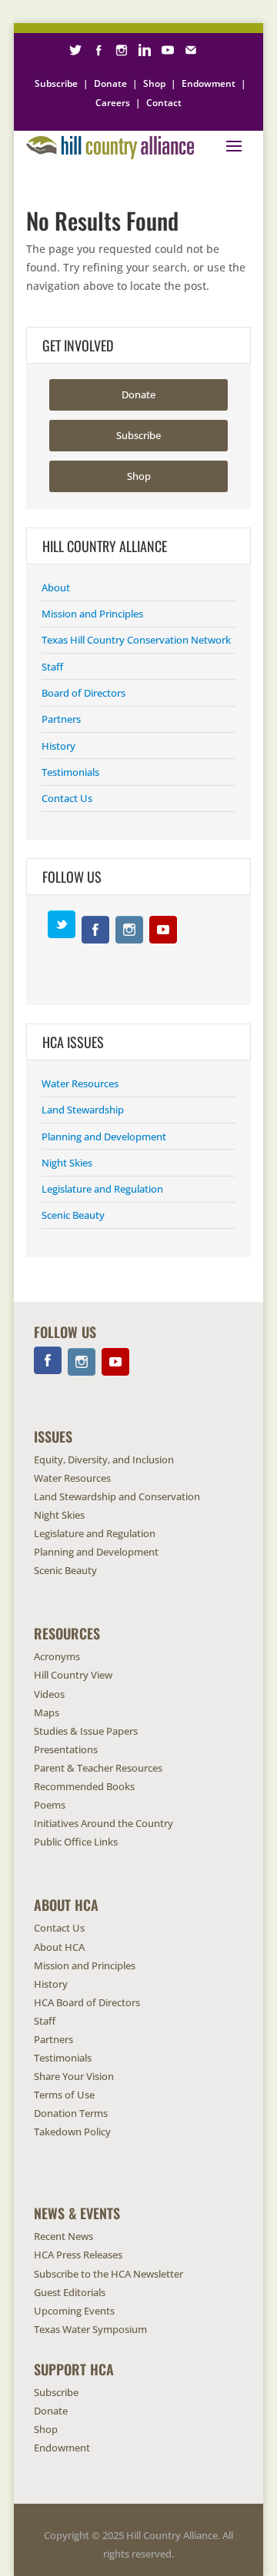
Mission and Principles (92, 614)
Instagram (129, 930)
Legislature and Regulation (102, 1189)
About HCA (59, 1947)
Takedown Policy (72, 2132)
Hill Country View (73, 1675)
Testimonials (70, 772)
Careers (113, 103)
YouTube (163, 930)
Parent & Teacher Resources (98, 1768)
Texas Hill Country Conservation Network (136, 640)
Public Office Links (76, 1842)
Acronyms (57, 1656)
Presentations (66, 1749)
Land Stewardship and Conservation (117, 1496)
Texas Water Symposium (90, 2329)
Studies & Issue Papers (86, 1731)
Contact (164, 103)
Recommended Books (84, 1786)
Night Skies (67, 1163)
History (58, 746)
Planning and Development (104, 1137)
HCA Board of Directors (87, 2002)
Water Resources (80, 1083)
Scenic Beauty (73, 1215)
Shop (154, 83)
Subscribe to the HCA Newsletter (108, 2274)
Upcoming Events (74, 2311)
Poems (50, 1805)
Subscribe (56, 83)
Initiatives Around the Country (103, 1823)
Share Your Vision (74, 2076)
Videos (49, 1694)
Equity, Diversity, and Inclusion (104, 1459)
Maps (47, 1712)
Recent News (63, 2236)
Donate (110, 83)
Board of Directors (83, 693)
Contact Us (67, 798)
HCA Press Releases (78, 2255)
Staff (52, 667)
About (56, 587)
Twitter (62, 924)
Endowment (209, 83)
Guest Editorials (70, 2292)
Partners (61, 719)
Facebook (95, 930)
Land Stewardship (83, 1110)
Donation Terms (71, 2113)
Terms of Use (64, 2095)
